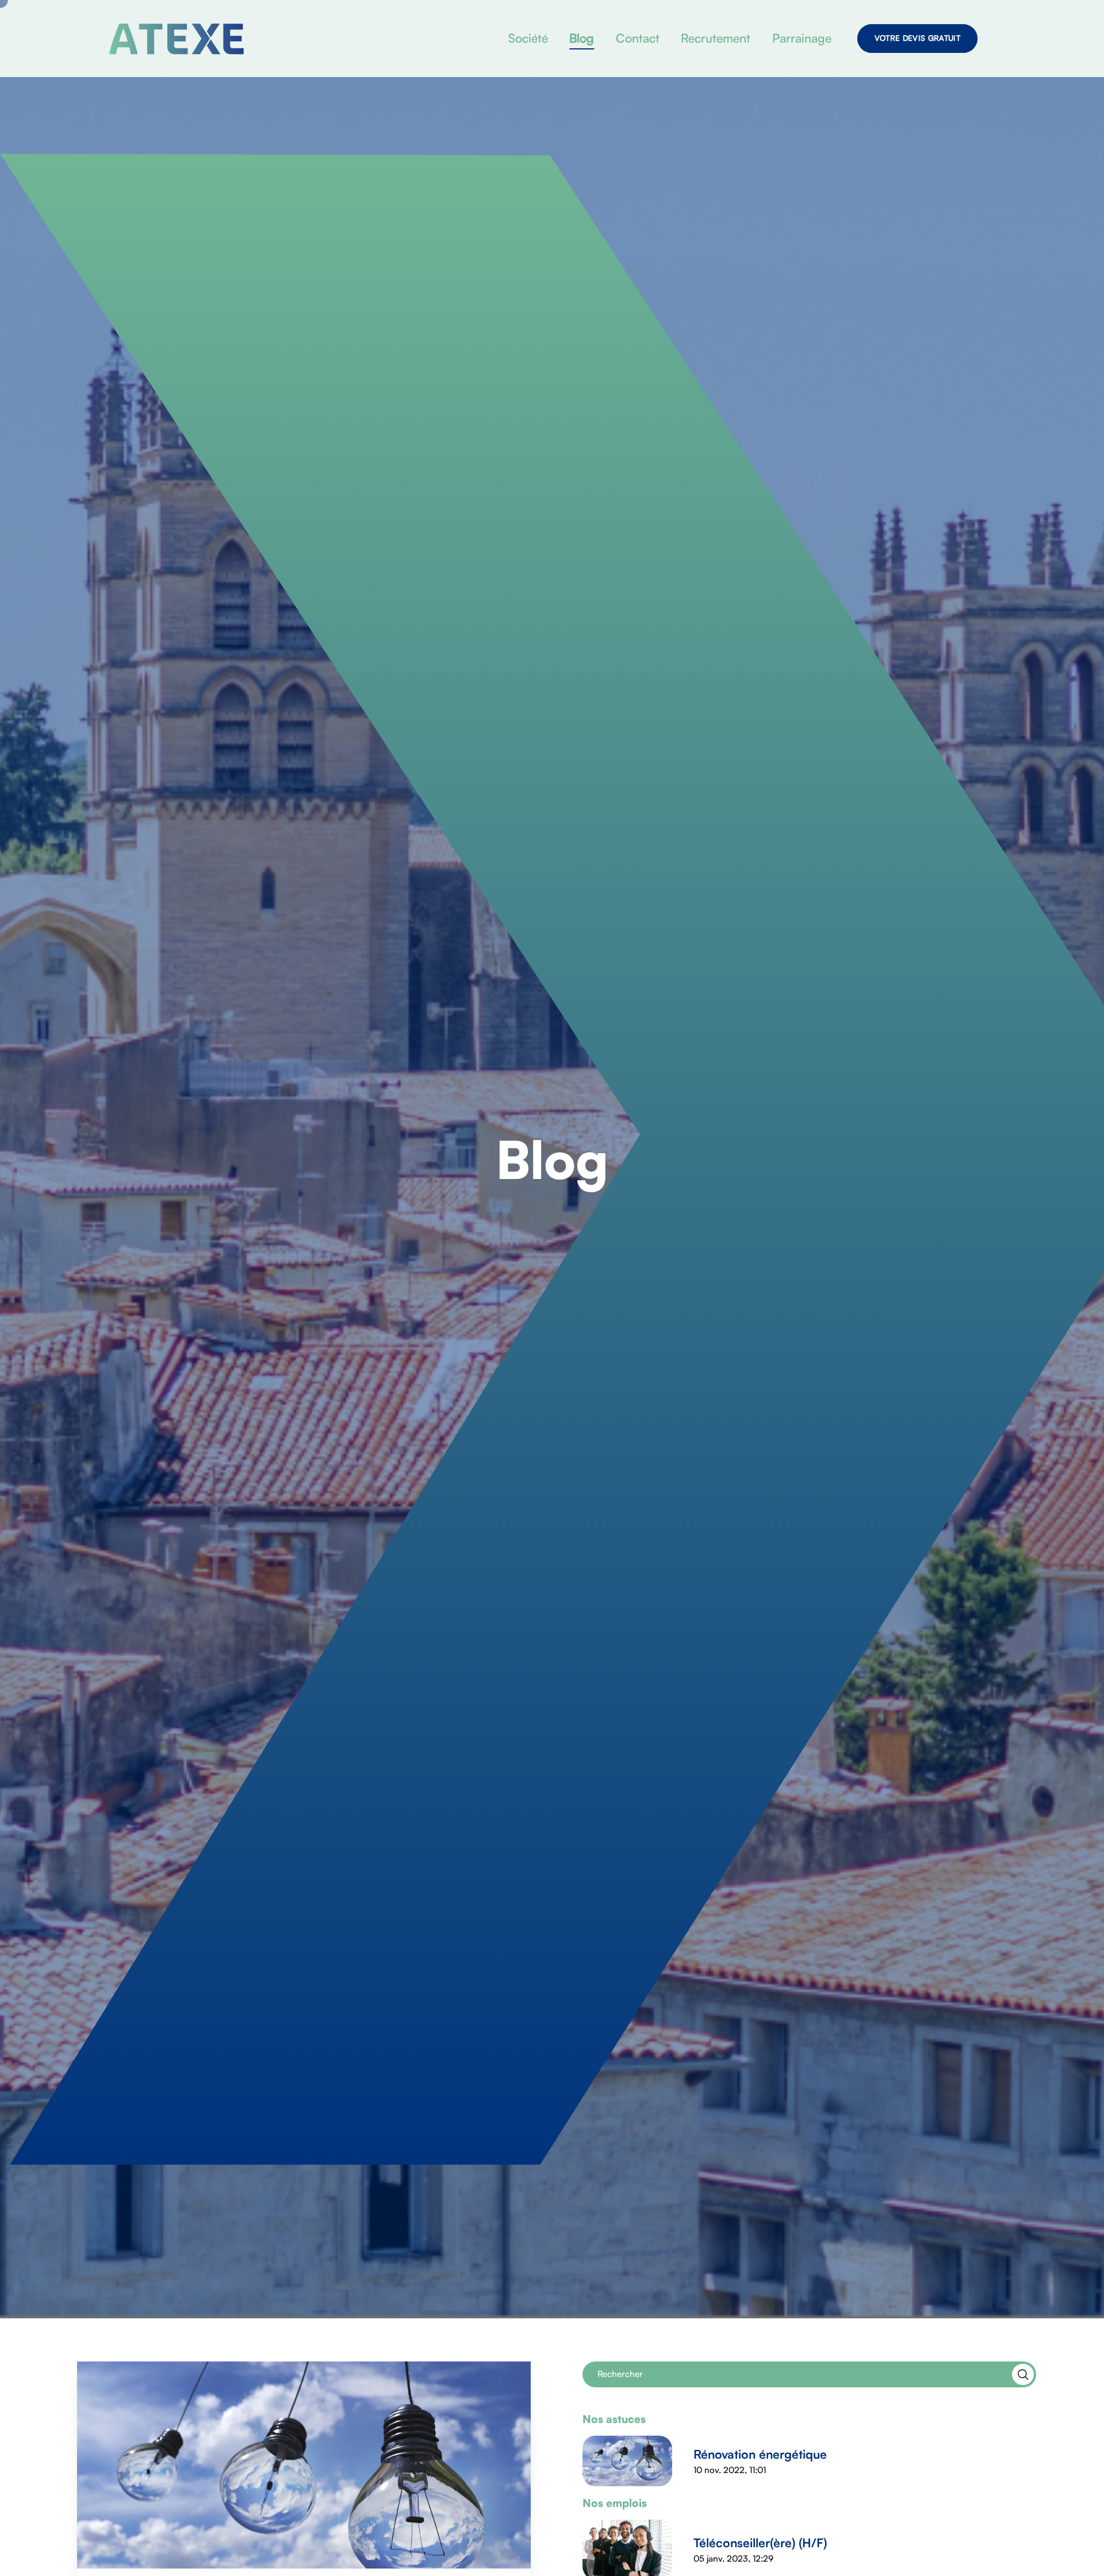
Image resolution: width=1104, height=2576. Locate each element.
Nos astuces (614, 2419)
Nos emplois (615, 2503)
